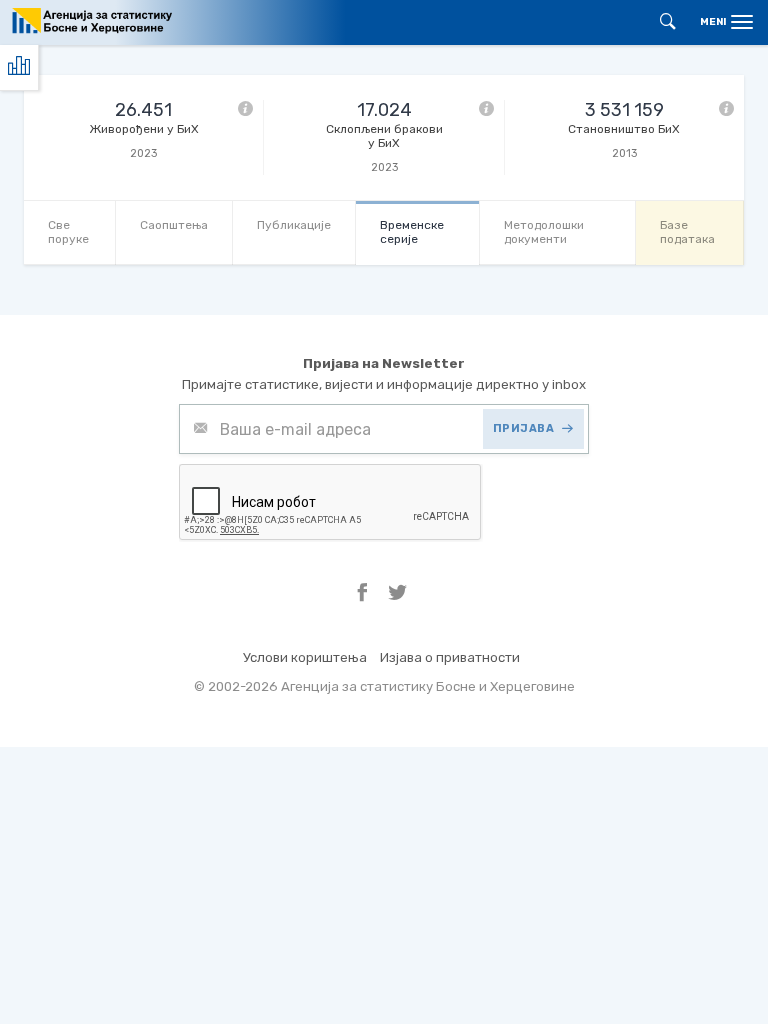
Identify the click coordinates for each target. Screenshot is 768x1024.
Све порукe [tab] (68, 231)
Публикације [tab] (294, 225)
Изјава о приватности (450, 657)
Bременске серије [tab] (412, 231)
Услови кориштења (305, 657)
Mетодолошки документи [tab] (544, 231)
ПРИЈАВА (524, 428)
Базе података (687, 231)
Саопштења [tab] (174, 225)
